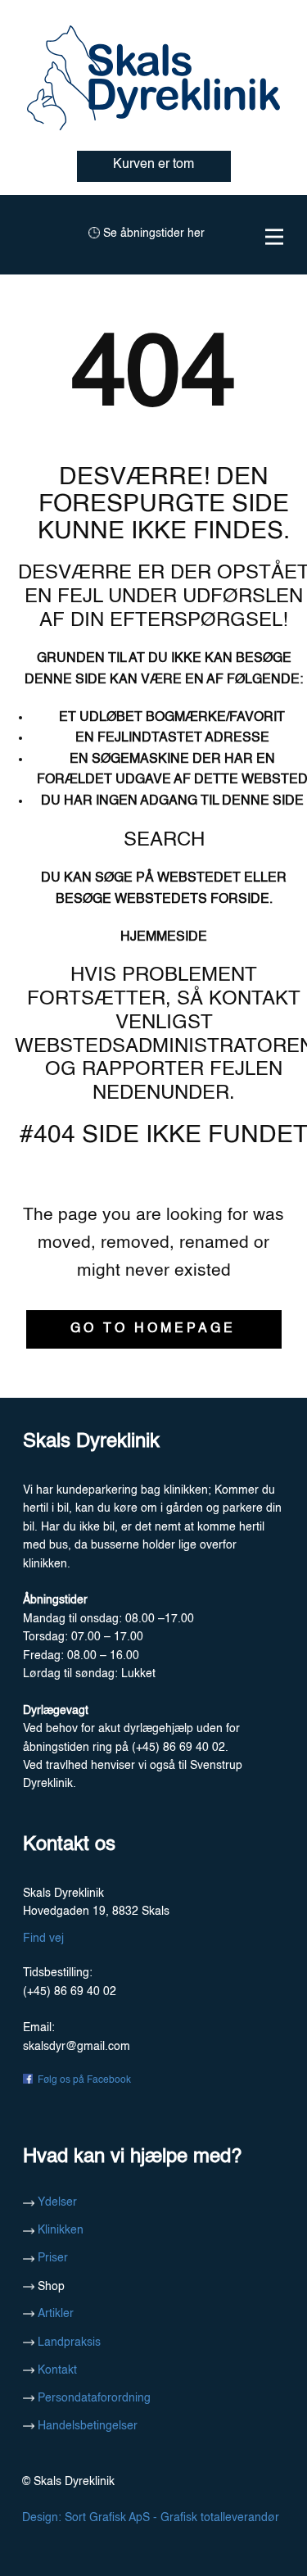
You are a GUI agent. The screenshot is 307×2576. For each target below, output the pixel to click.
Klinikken (59, 2230)
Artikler (54, 2314)
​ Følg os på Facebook (82, 2080)
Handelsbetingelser (86, 2426)
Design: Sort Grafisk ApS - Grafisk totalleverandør (149, 2518)
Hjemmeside (164, 937)
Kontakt (56, 2370)
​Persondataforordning (93, 2398)
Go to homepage (153, 1329)
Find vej (43, 1939)
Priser (51, 2258)
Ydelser (57, 2202)
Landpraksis (68, 2342)
